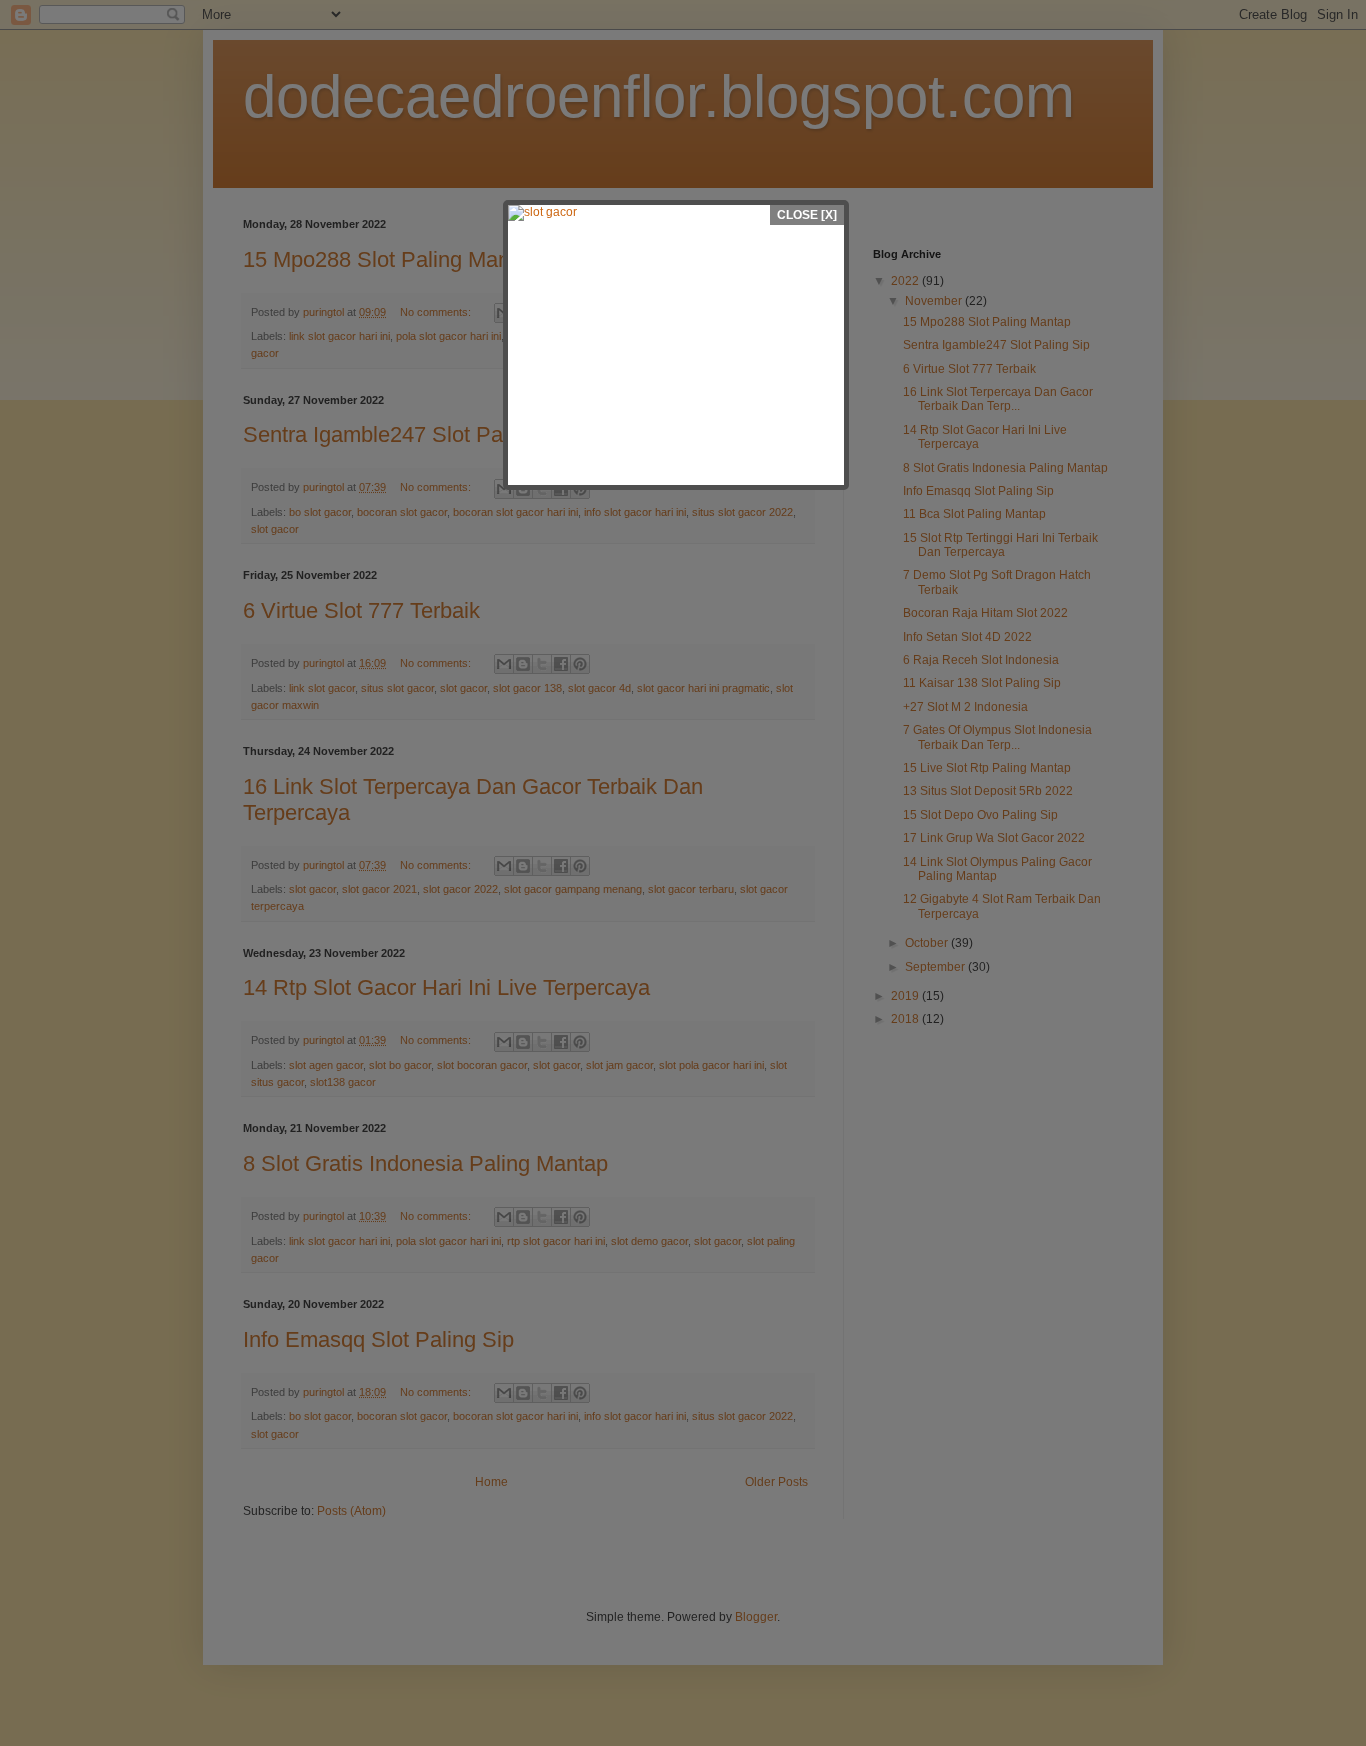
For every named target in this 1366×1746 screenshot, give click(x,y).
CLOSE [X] (807, 215)
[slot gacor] (676, 213)
